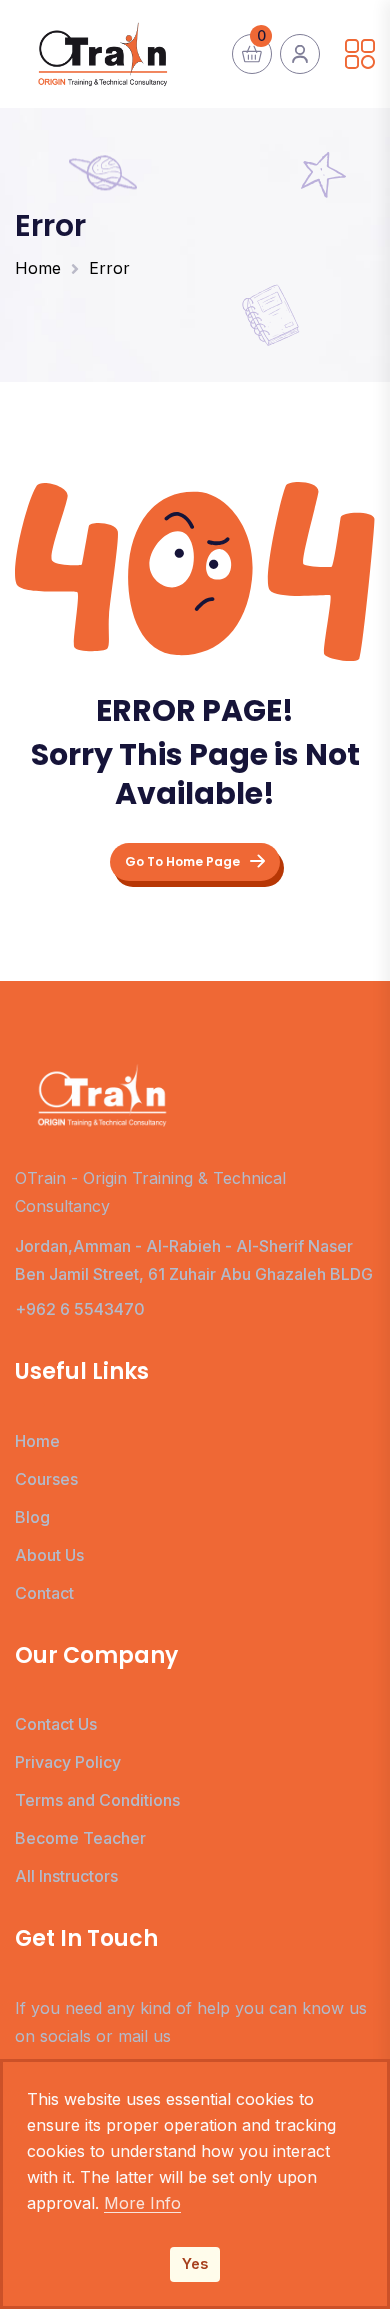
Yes (195, 2263)
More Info (142, 2203)
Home (38, 268)
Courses (46, 1479)
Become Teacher (80, 1838)
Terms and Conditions (97, 1800)
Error (109, 268)
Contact (44, 1593)
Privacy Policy (68, 1762)
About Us (49, 1555)
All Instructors (66, 1876)
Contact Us (56, 1724)
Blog (32, 1517)
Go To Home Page (182, 861)
